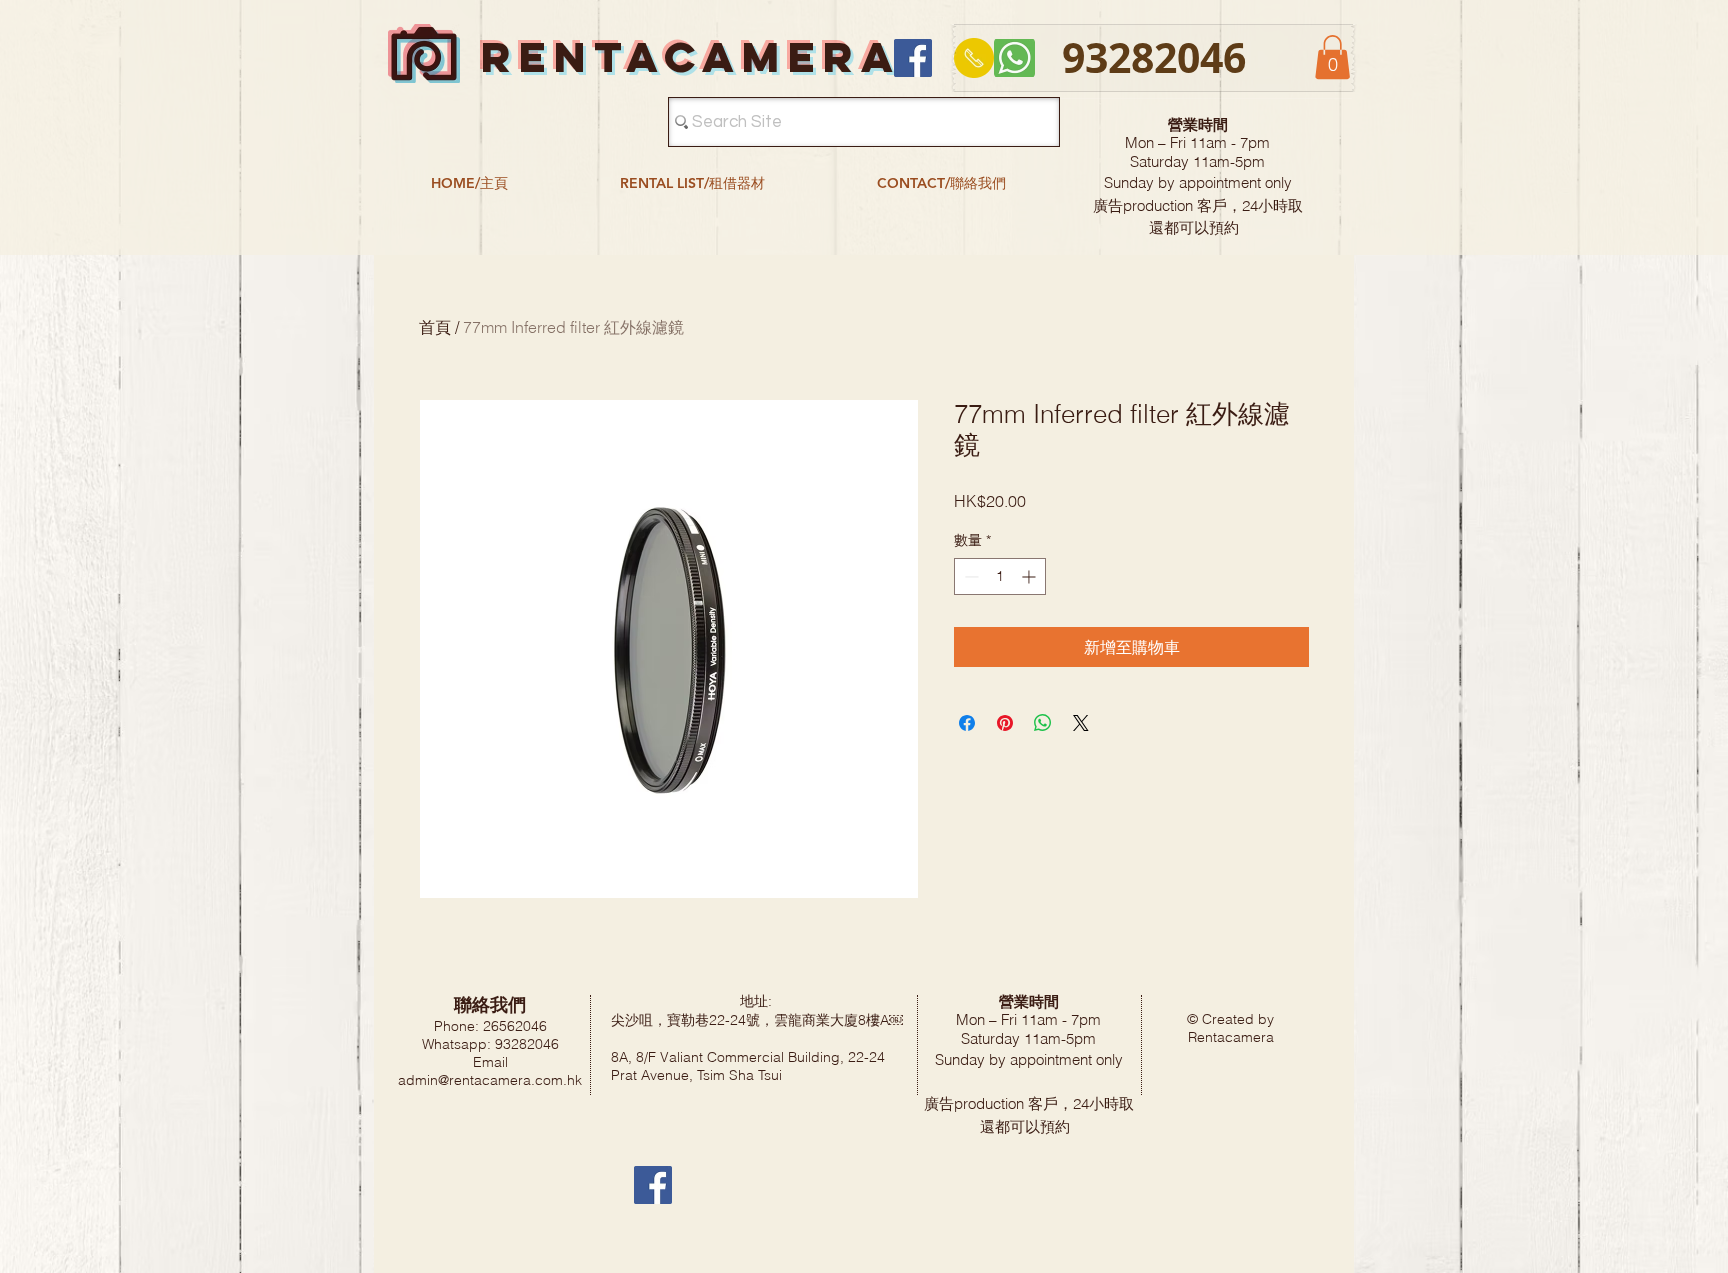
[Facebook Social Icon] (913, 58)
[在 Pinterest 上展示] (1005, 723)
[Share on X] (1081, 723)
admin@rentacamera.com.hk (490, 1080)
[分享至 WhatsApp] (1043, 723)
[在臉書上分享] (967, 723)
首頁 (435, 327)
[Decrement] (969, 576)
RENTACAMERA (691, 56)
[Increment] (1030, 576)
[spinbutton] (1000, 576)
